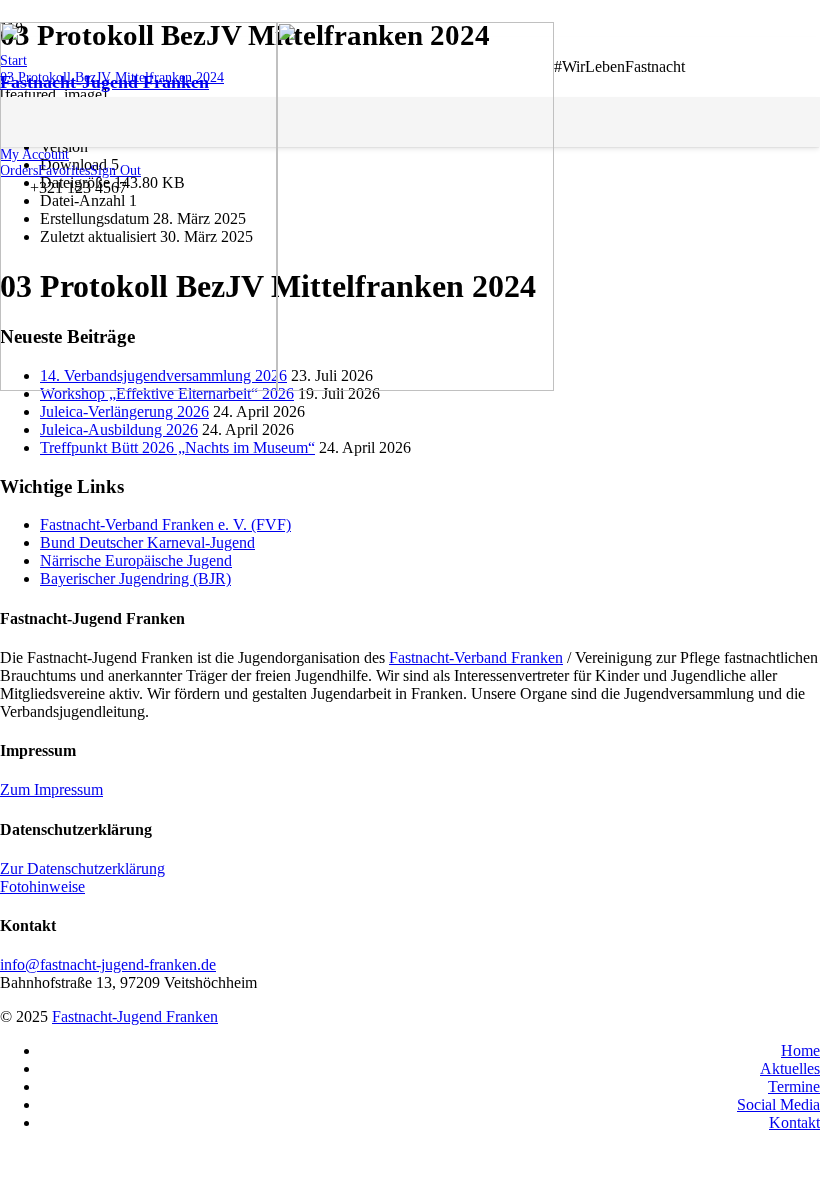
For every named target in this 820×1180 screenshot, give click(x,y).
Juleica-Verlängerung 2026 (124, 411)
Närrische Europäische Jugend (136, 560)
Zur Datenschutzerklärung (82, 868)
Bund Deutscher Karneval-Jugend (147, 542)
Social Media (778, 1104)
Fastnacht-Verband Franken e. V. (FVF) (165, 524)
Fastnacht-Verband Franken (476, 657)
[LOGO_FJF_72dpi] (277, 385)
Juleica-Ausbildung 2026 (119, 429)
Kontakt (794, 1122)
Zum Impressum (51, 789)
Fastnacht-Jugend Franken (135, 1016)
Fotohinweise (42, 886)
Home (800, 1050)
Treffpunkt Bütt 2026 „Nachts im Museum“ (177, 447)
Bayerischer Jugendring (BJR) (135, 578)
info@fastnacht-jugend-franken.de (108, 964)
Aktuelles (790, 1068)
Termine (794, 1086)
